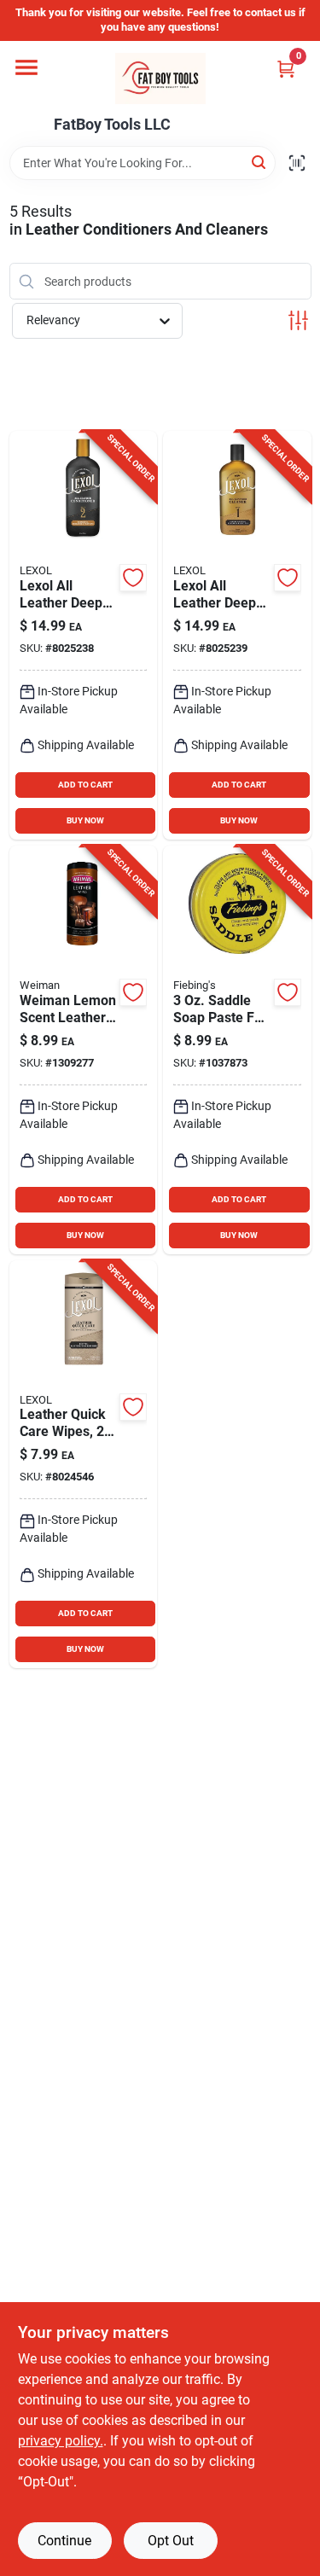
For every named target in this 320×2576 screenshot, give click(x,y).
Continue (64, 2541)
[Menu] (26, 67)
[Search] (260, 162)
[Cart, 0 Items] (286, 69)
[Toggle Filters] (298, 320)
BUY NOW (85, 820)
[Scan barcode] (297, 163)
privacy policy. (61, 2441)
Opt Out (171, 2541)
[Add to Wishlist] (133, 578)
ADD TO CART (85, 785)
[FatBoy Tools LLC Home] (160, 79)
